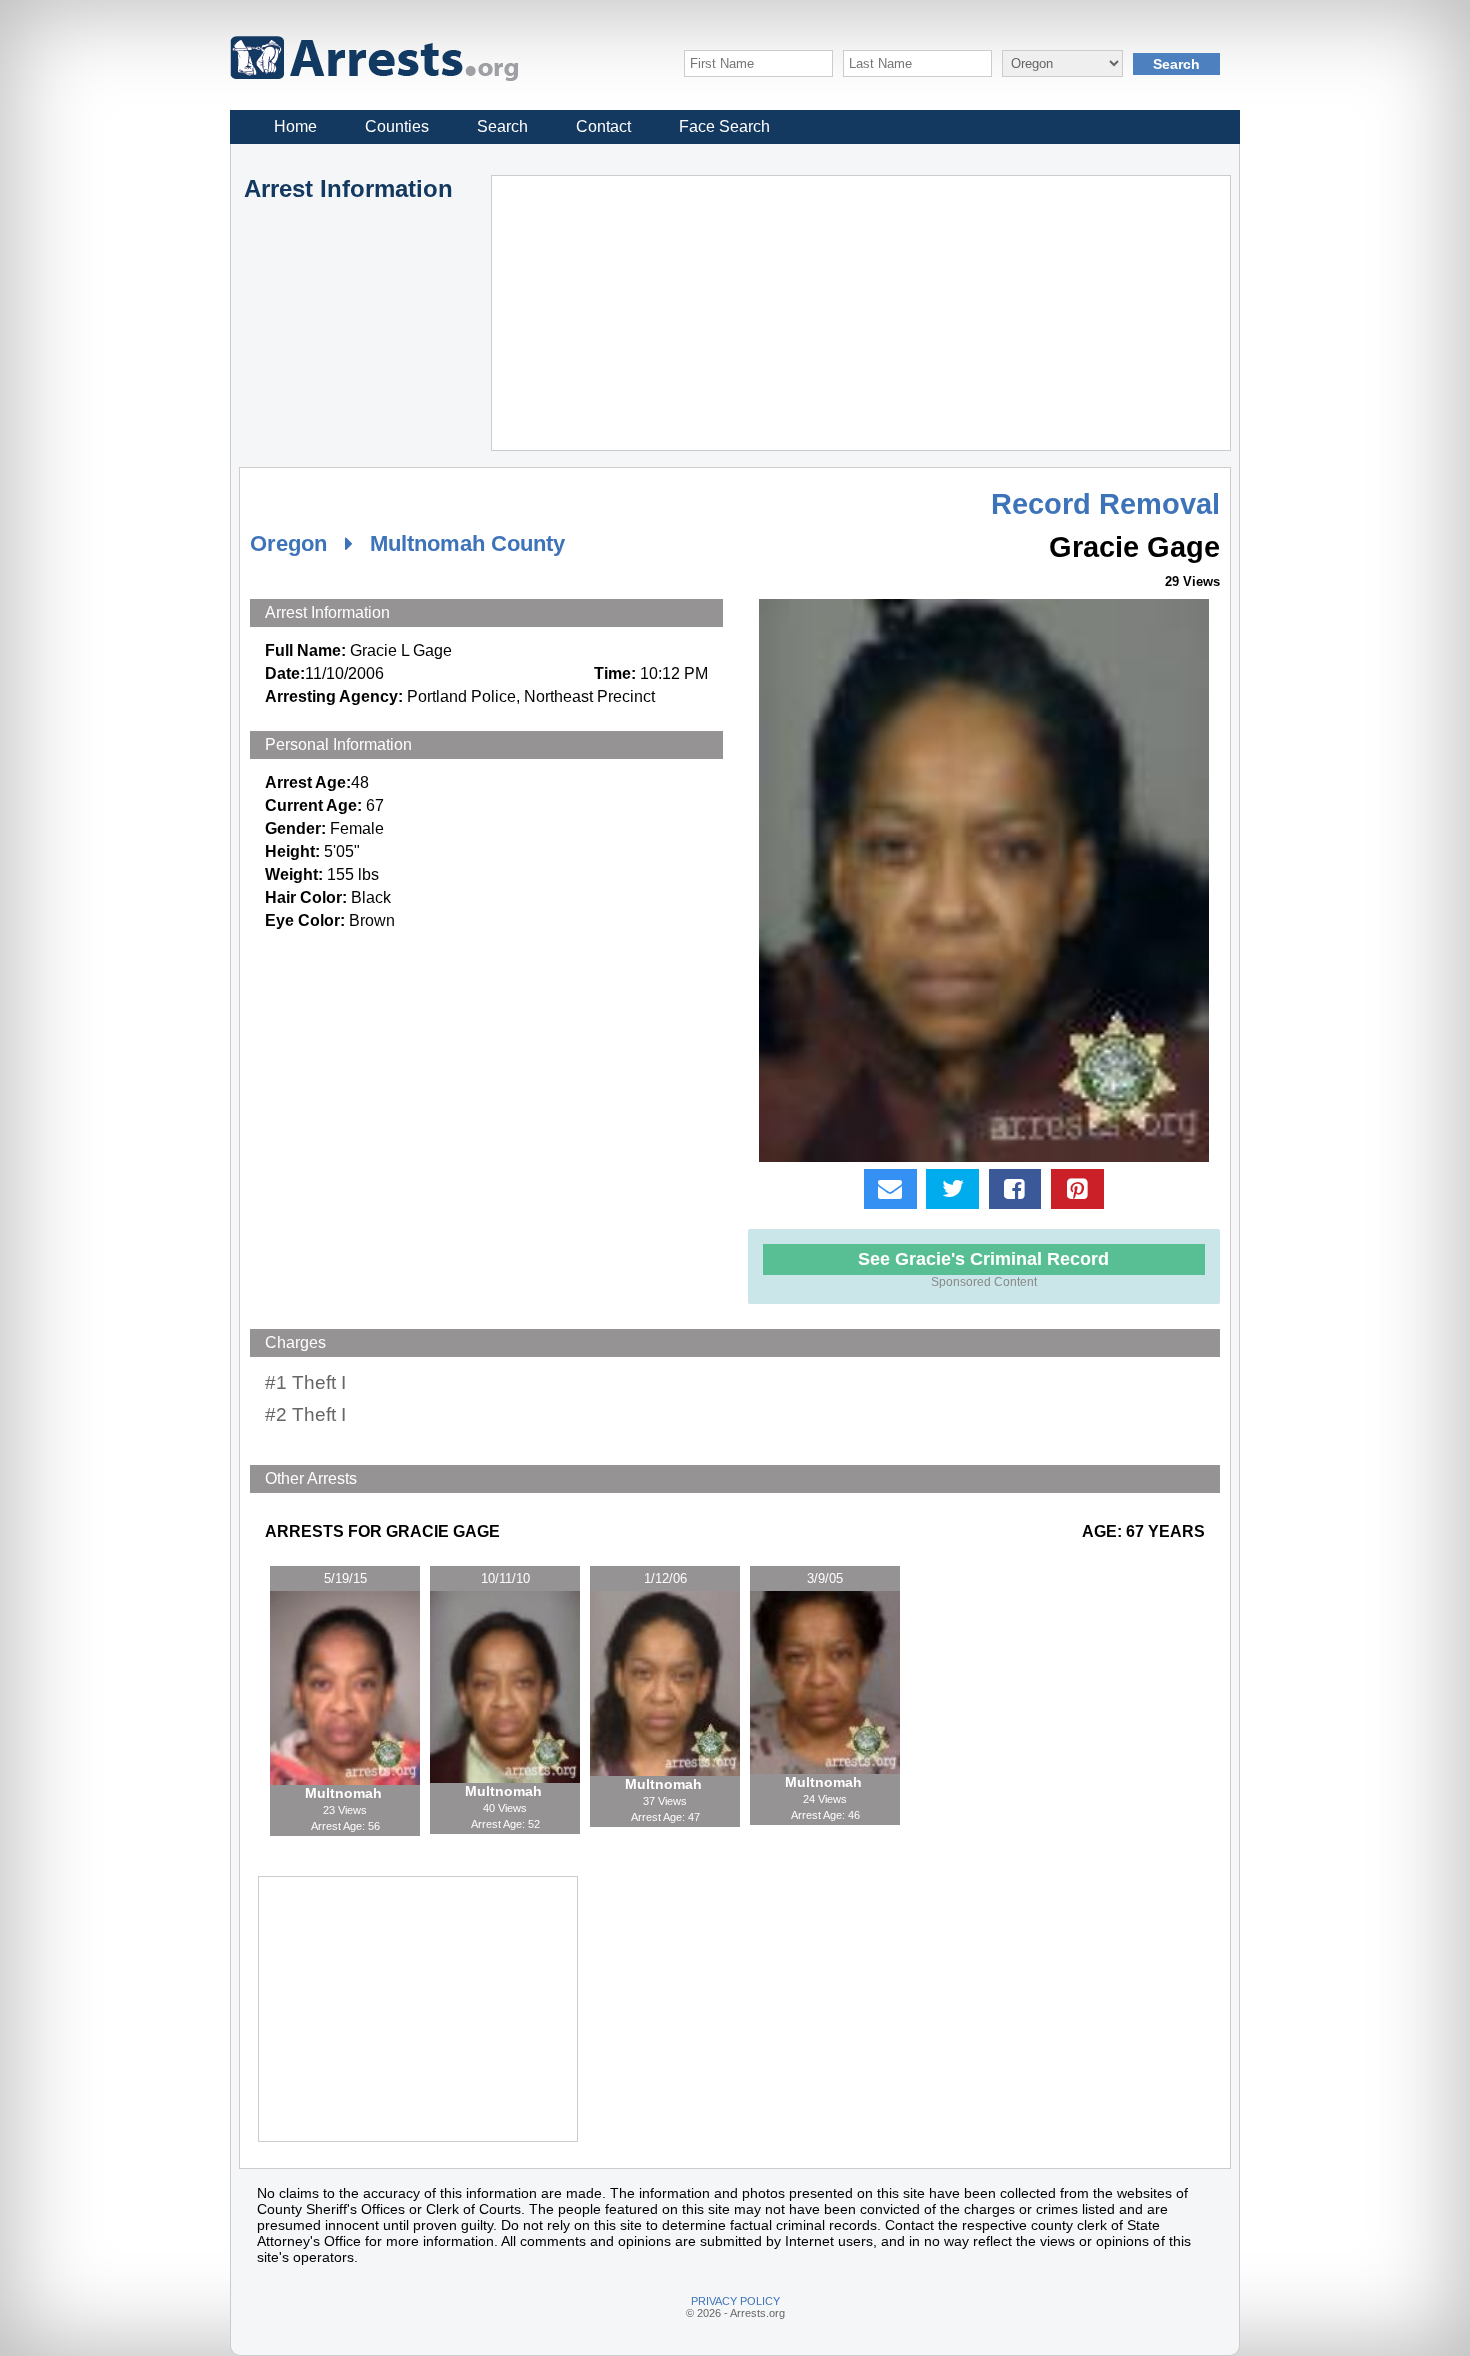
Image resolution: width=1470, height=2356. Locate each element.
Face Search (724, 126)
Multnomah (345, 1793)
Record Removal (1105, 504)
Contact (603, 126)
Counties (397, 126)
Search (502, 126)
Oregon (288, 543)
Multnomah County (467, 543)
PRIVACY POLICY (735, 2301)
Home (295, 126)
